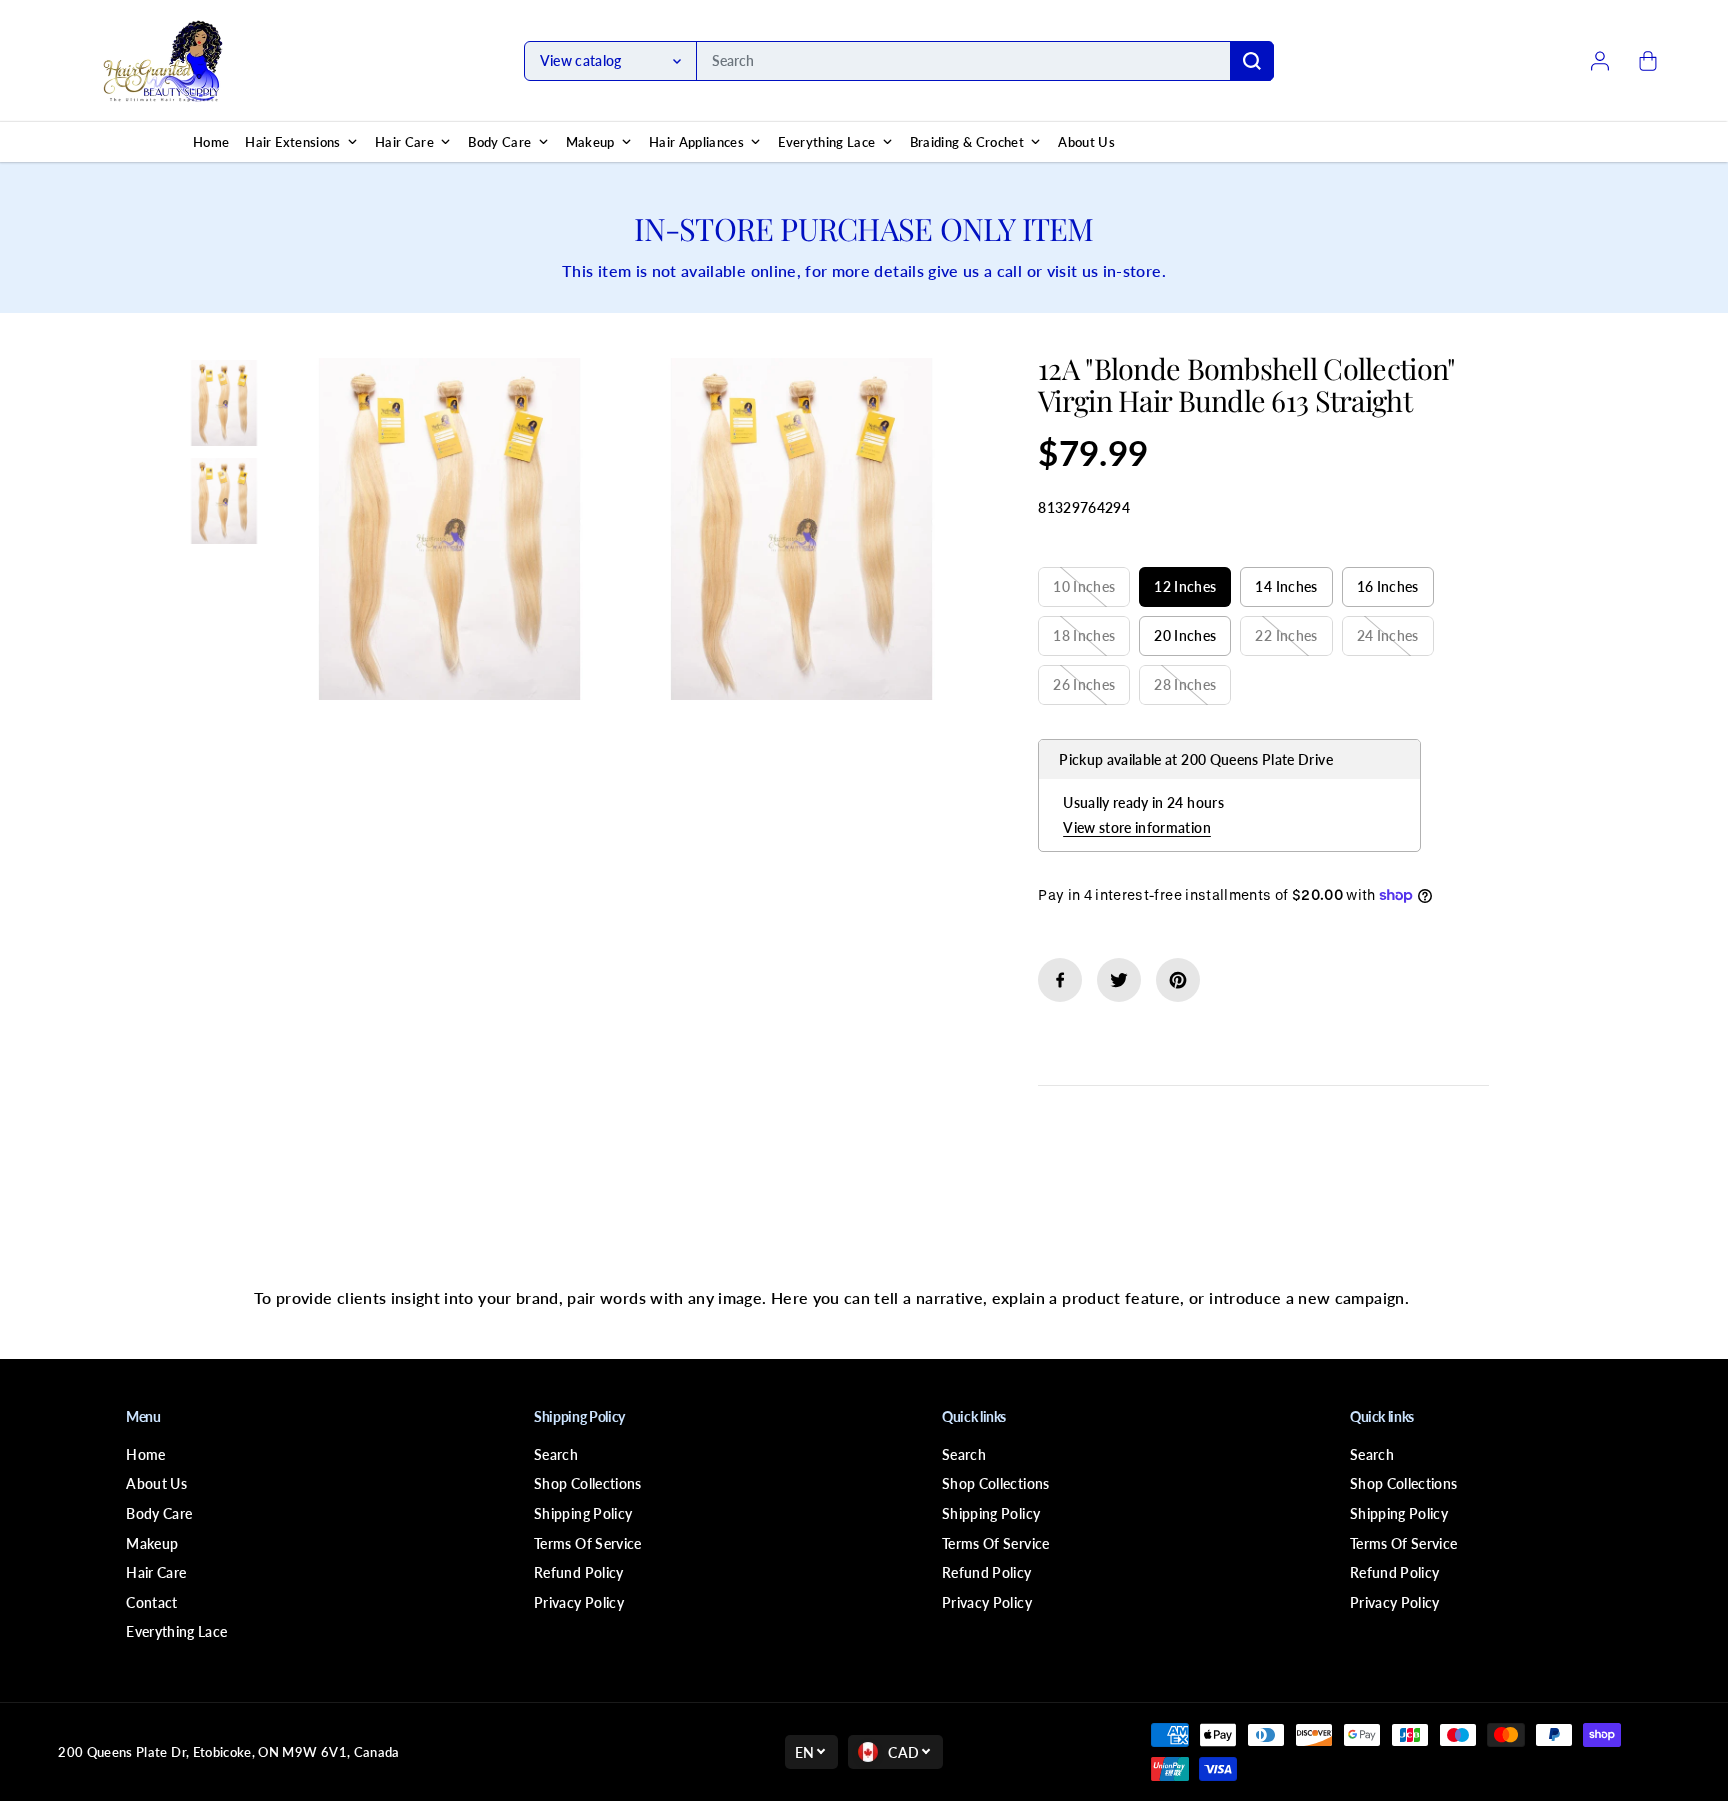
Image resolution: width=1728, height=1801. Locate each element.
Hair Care (156, 1572)
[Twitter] (1119, 980)
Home (145, 1454)
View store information (1137, 827)
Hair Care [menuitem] (404, 142)
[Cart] (1648, 61)
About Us (156, 1483)
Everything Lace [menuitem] (826, 142)
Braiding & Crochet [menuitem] (967, 142)
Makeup (152, 1543)
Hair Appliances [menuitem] (696, 142)
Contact (151, 1602)
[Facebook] (1060, 980)
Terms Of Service (588, 1543)
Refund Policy (579, 1572)
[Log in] (1600, 61)
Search (556, 1454)
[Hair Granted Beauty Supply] (163, 61)
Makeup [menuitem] (590, 142)
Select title (1083, 547)
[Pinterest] (1178, 980)
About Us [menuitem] (1086, 142)
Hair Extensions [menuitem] (292, 142)
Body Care (159, 1513)
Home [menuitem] (211, 142)
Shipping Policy (583, 1513)
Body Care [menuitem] (499, 142)
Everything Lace (176, 1631)
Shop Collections (588, 1483)
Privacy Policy (579, 1602)
